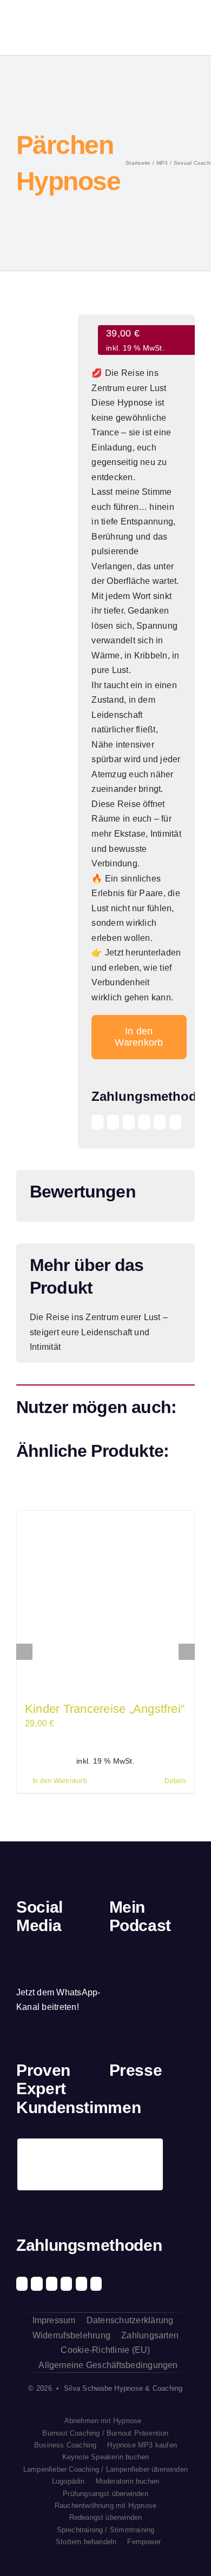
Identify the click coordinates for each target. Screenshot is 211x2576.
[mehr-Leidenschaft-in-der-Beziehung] (44, 342)
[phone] (20, 1972)
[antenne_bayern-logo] (163, 2105)
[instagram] (38, 1951)
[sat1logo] (141, 2146)
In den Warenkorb (139, 1037)
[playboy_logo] (119, 2108)
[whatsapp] (76, 1951)
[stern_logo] (141, 2108)
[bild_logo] (163, 2141)
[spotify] (57, 1951)
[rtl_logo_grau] (119, 2147)
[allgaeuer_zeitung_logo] (185, 2147)
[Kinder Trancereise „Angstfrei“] (105, 1599)
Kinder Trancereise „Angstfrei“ (105, 1709)
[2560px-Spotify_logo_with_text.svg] (123, 1962)
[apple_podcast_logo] (145, 1961)
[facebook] (20, 1951)
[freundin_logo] (185, 2108)
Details (175, 1781)
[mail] (94, 1951)
